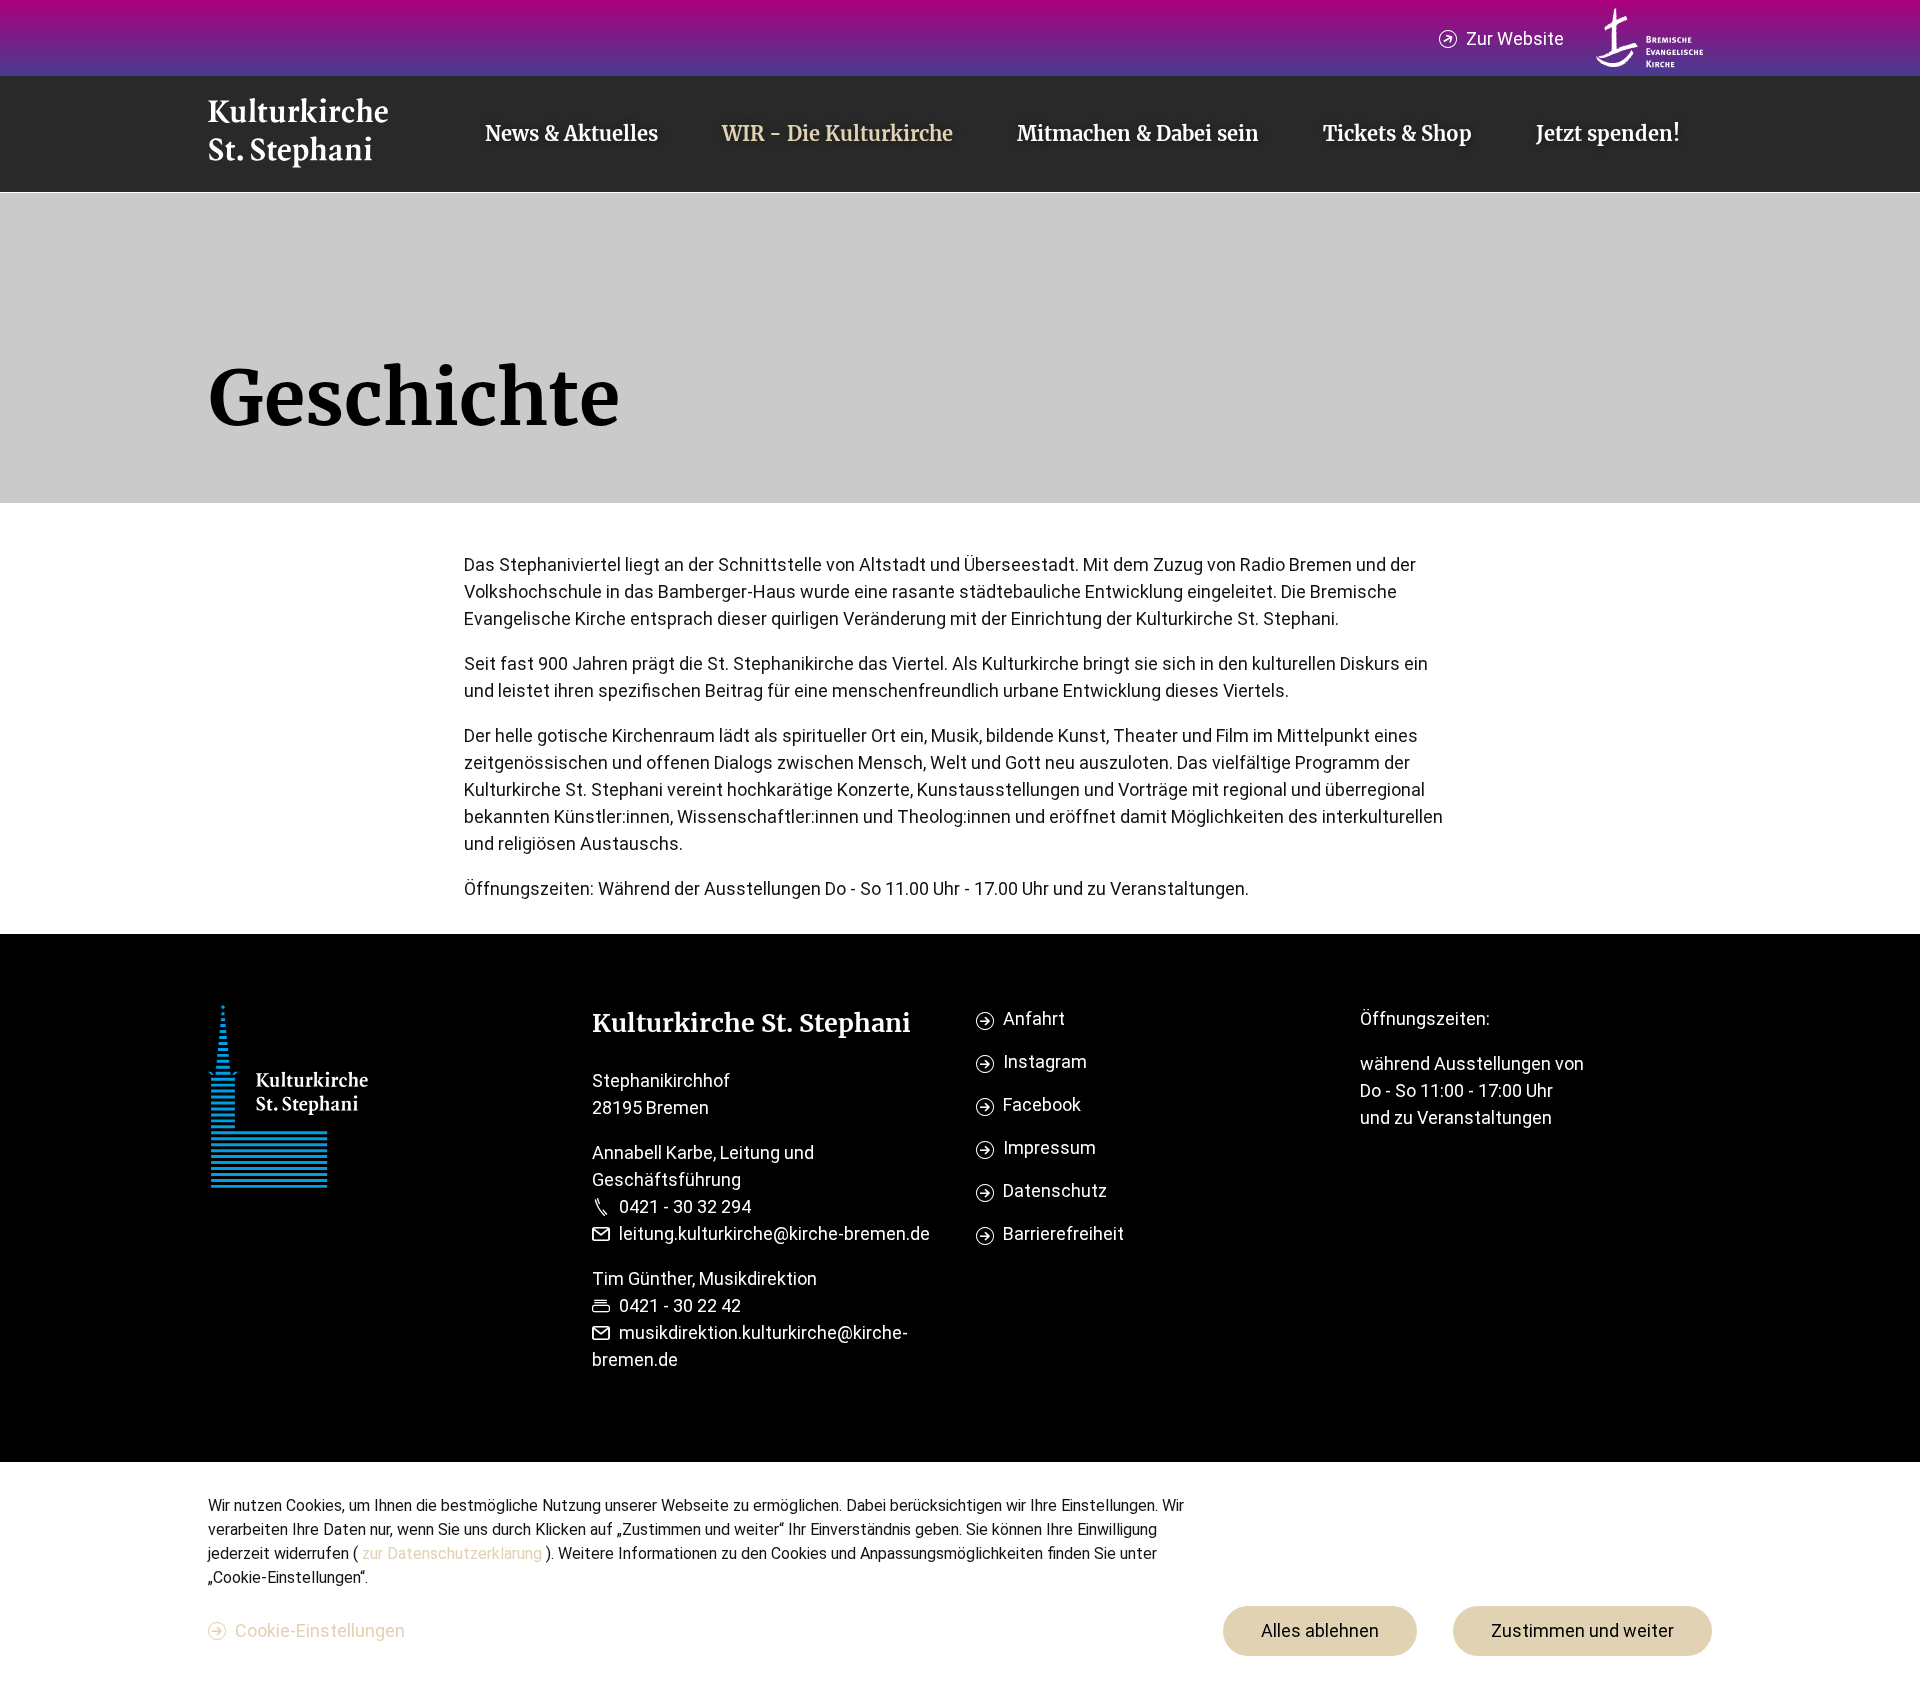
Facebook (1042, 1104)
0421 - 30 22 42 (680, 1305)
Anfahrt (1034, 1018)
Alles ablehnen (1320, 1630)
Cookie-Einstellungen (320, 1630)
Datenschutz (1055, 1190)
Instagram (1045, 1061)
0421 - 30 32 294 (685, 1206)
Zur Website (1515, 38)
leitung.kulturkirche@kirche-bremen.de (774, 1233)
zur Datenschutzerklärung (454, 1553)
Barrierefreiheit (1063, 1233)
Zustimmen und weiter (1582, 1630)
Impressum (1049, 1147)
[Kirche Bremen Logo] (1650, 38)
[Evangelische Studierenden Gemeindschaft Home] (298, 134)
